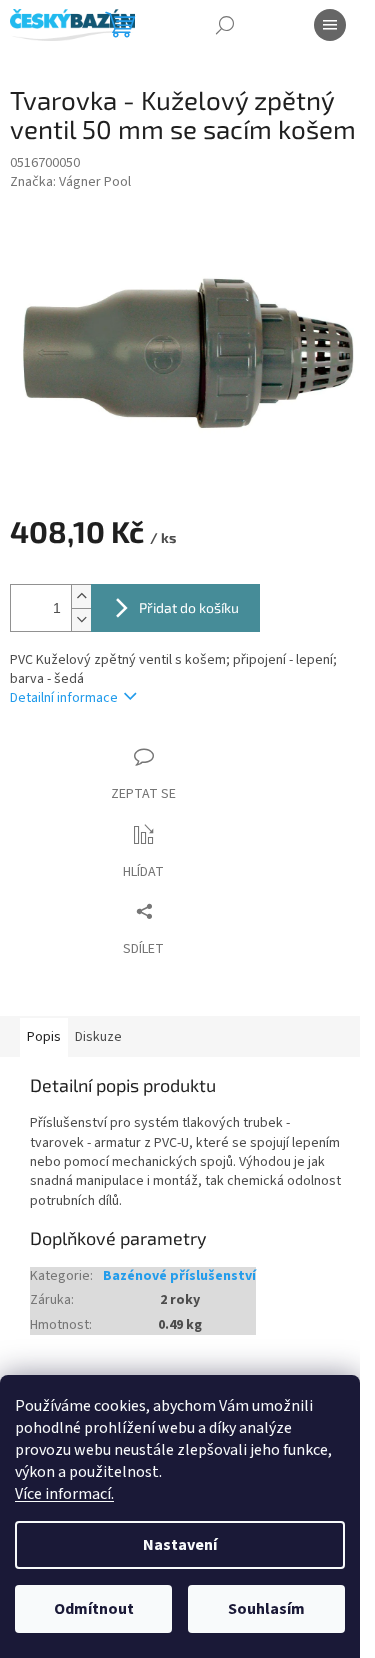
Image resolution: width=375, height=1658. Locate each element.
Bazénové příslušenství (179, 1276)
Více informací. (64, 1494)
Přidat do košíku (189, 607)
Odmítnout (94, 1609)
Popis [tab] (44, 1037)
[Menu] (330, 25)
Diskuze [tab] (98, 1037)
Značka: (70, 182)
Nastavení (180, 1545)
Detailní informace (64, 698)
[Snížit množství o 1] (81, 619)
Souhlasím (266, 1609)
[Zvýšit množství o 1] (81, 596)
